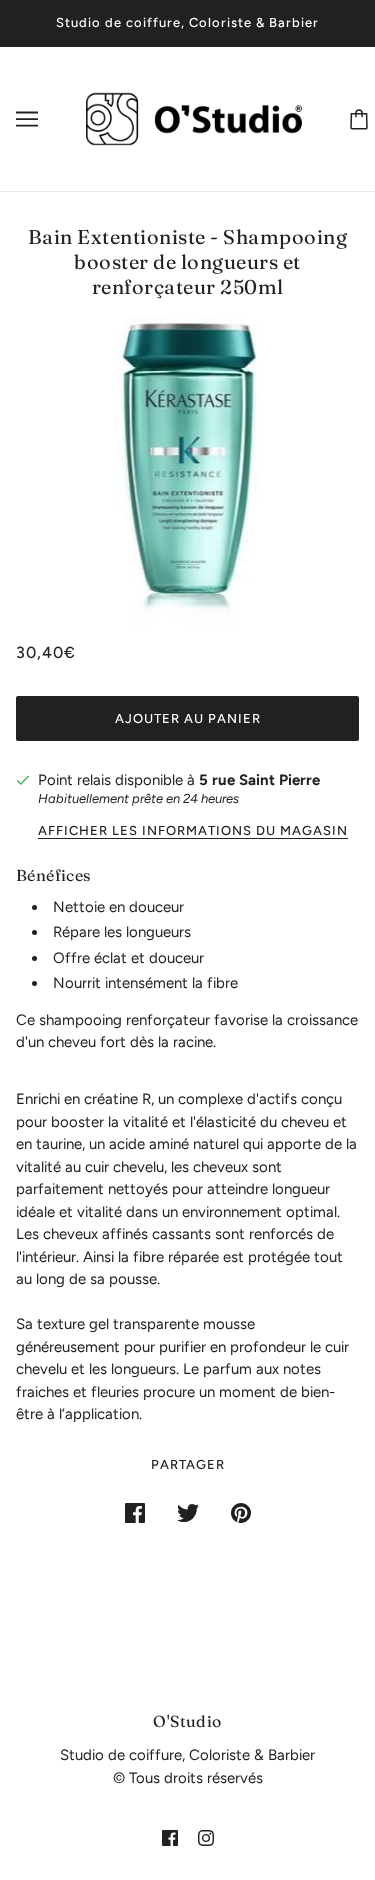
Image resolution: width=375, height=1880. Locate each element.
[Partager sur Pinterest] (241, 1511)
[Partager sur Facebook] (135, 1511)
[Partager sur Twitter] (188, 1511)
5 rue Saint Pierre (259, 780)
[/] (194, 117)
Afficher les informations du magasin (193, 831)
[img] (170, 1837)
